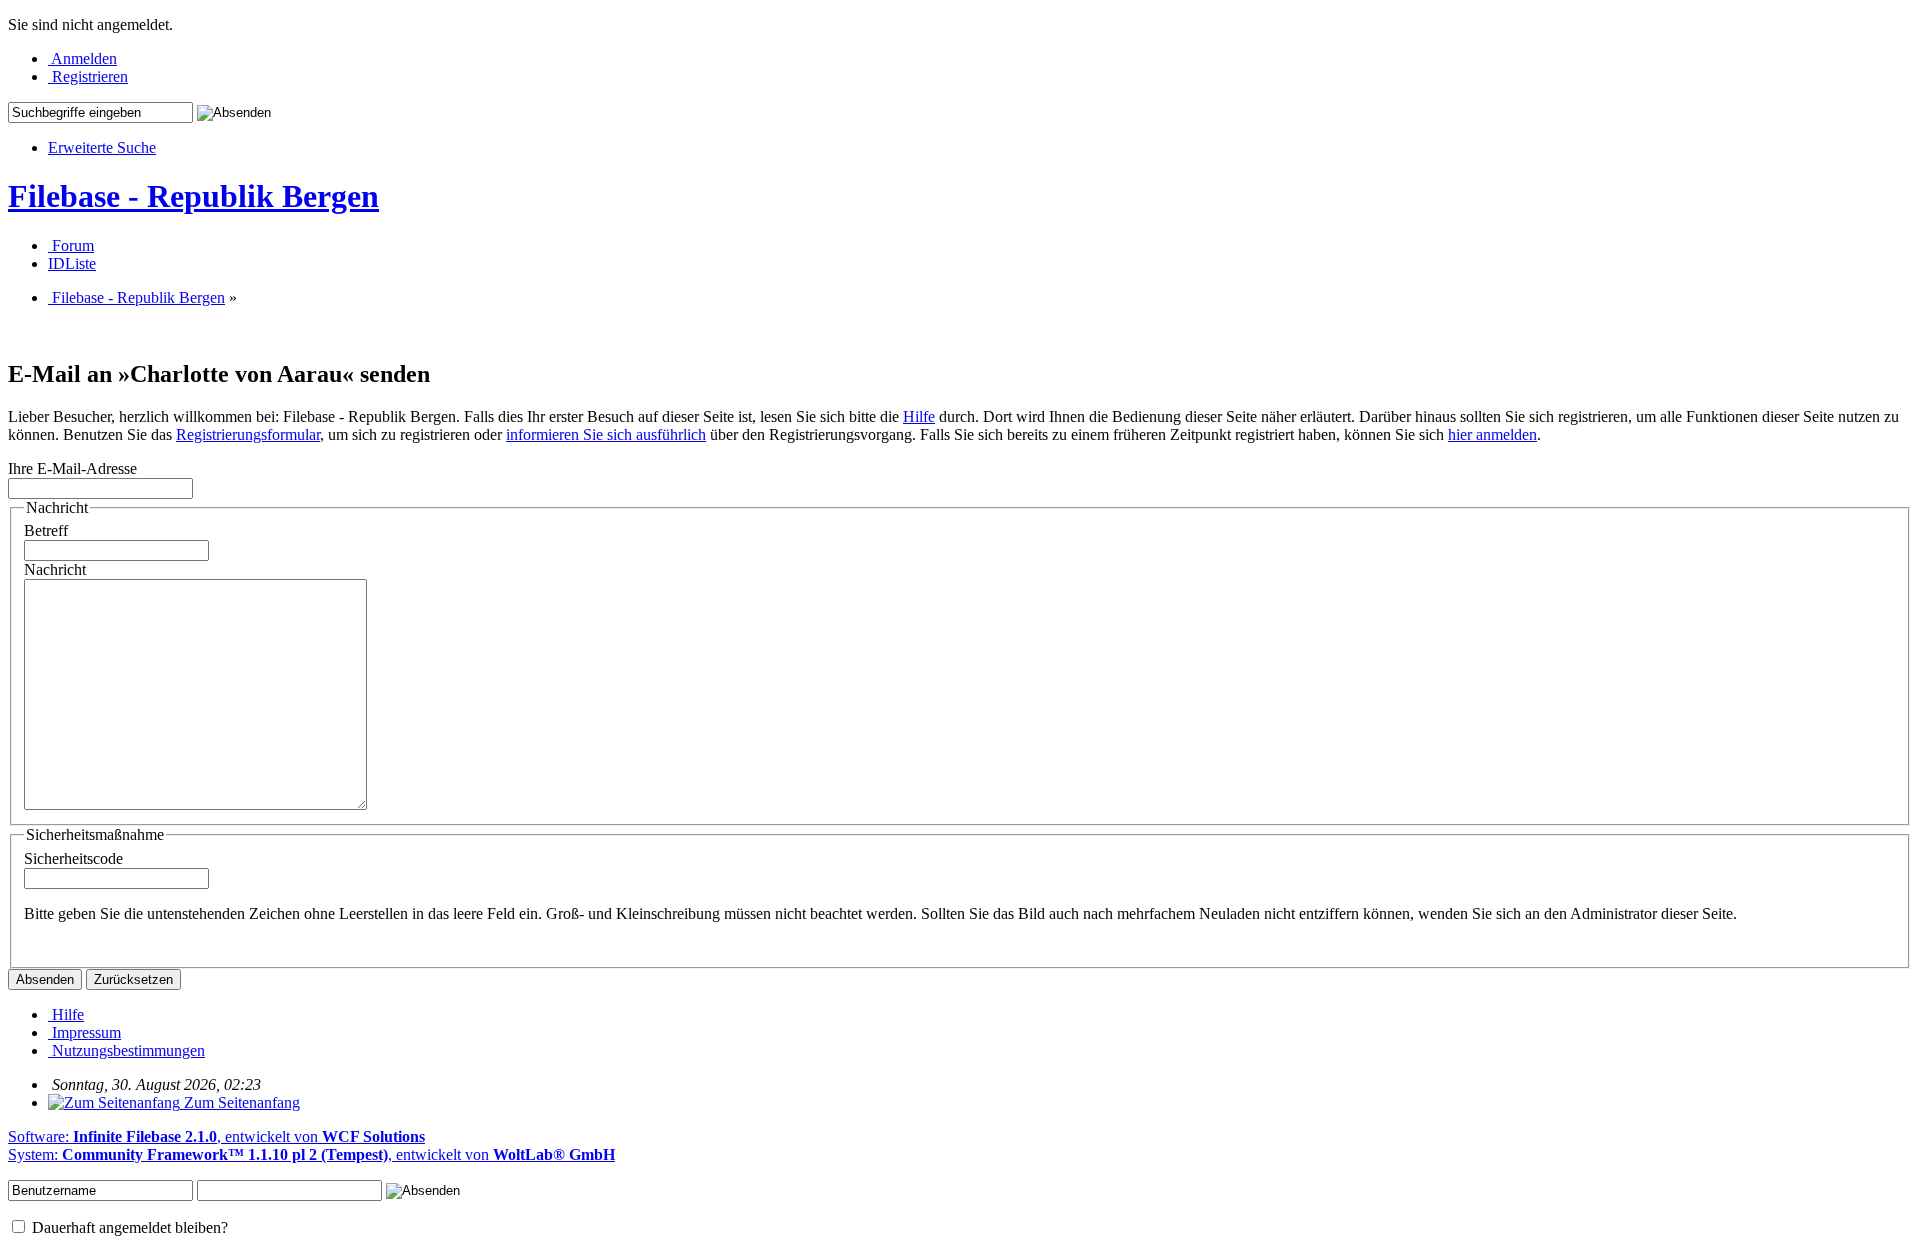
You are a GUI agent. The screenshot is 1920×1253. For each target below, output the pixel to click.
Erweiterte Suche (102, 147)
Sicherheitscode (73, 858)
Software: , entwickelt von (216, 1136)
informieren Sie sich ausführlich (606, 434)
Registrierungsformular (248, 434)
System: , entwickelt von (311, 1154)
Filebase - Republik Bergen (193, 196)
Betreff (46, 530)
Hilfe (919, 416)
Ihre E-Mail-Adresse (72, 468)
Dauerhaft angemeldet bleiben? (128, 1227)
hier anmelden (1492, 434)
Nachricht (55, 569)
